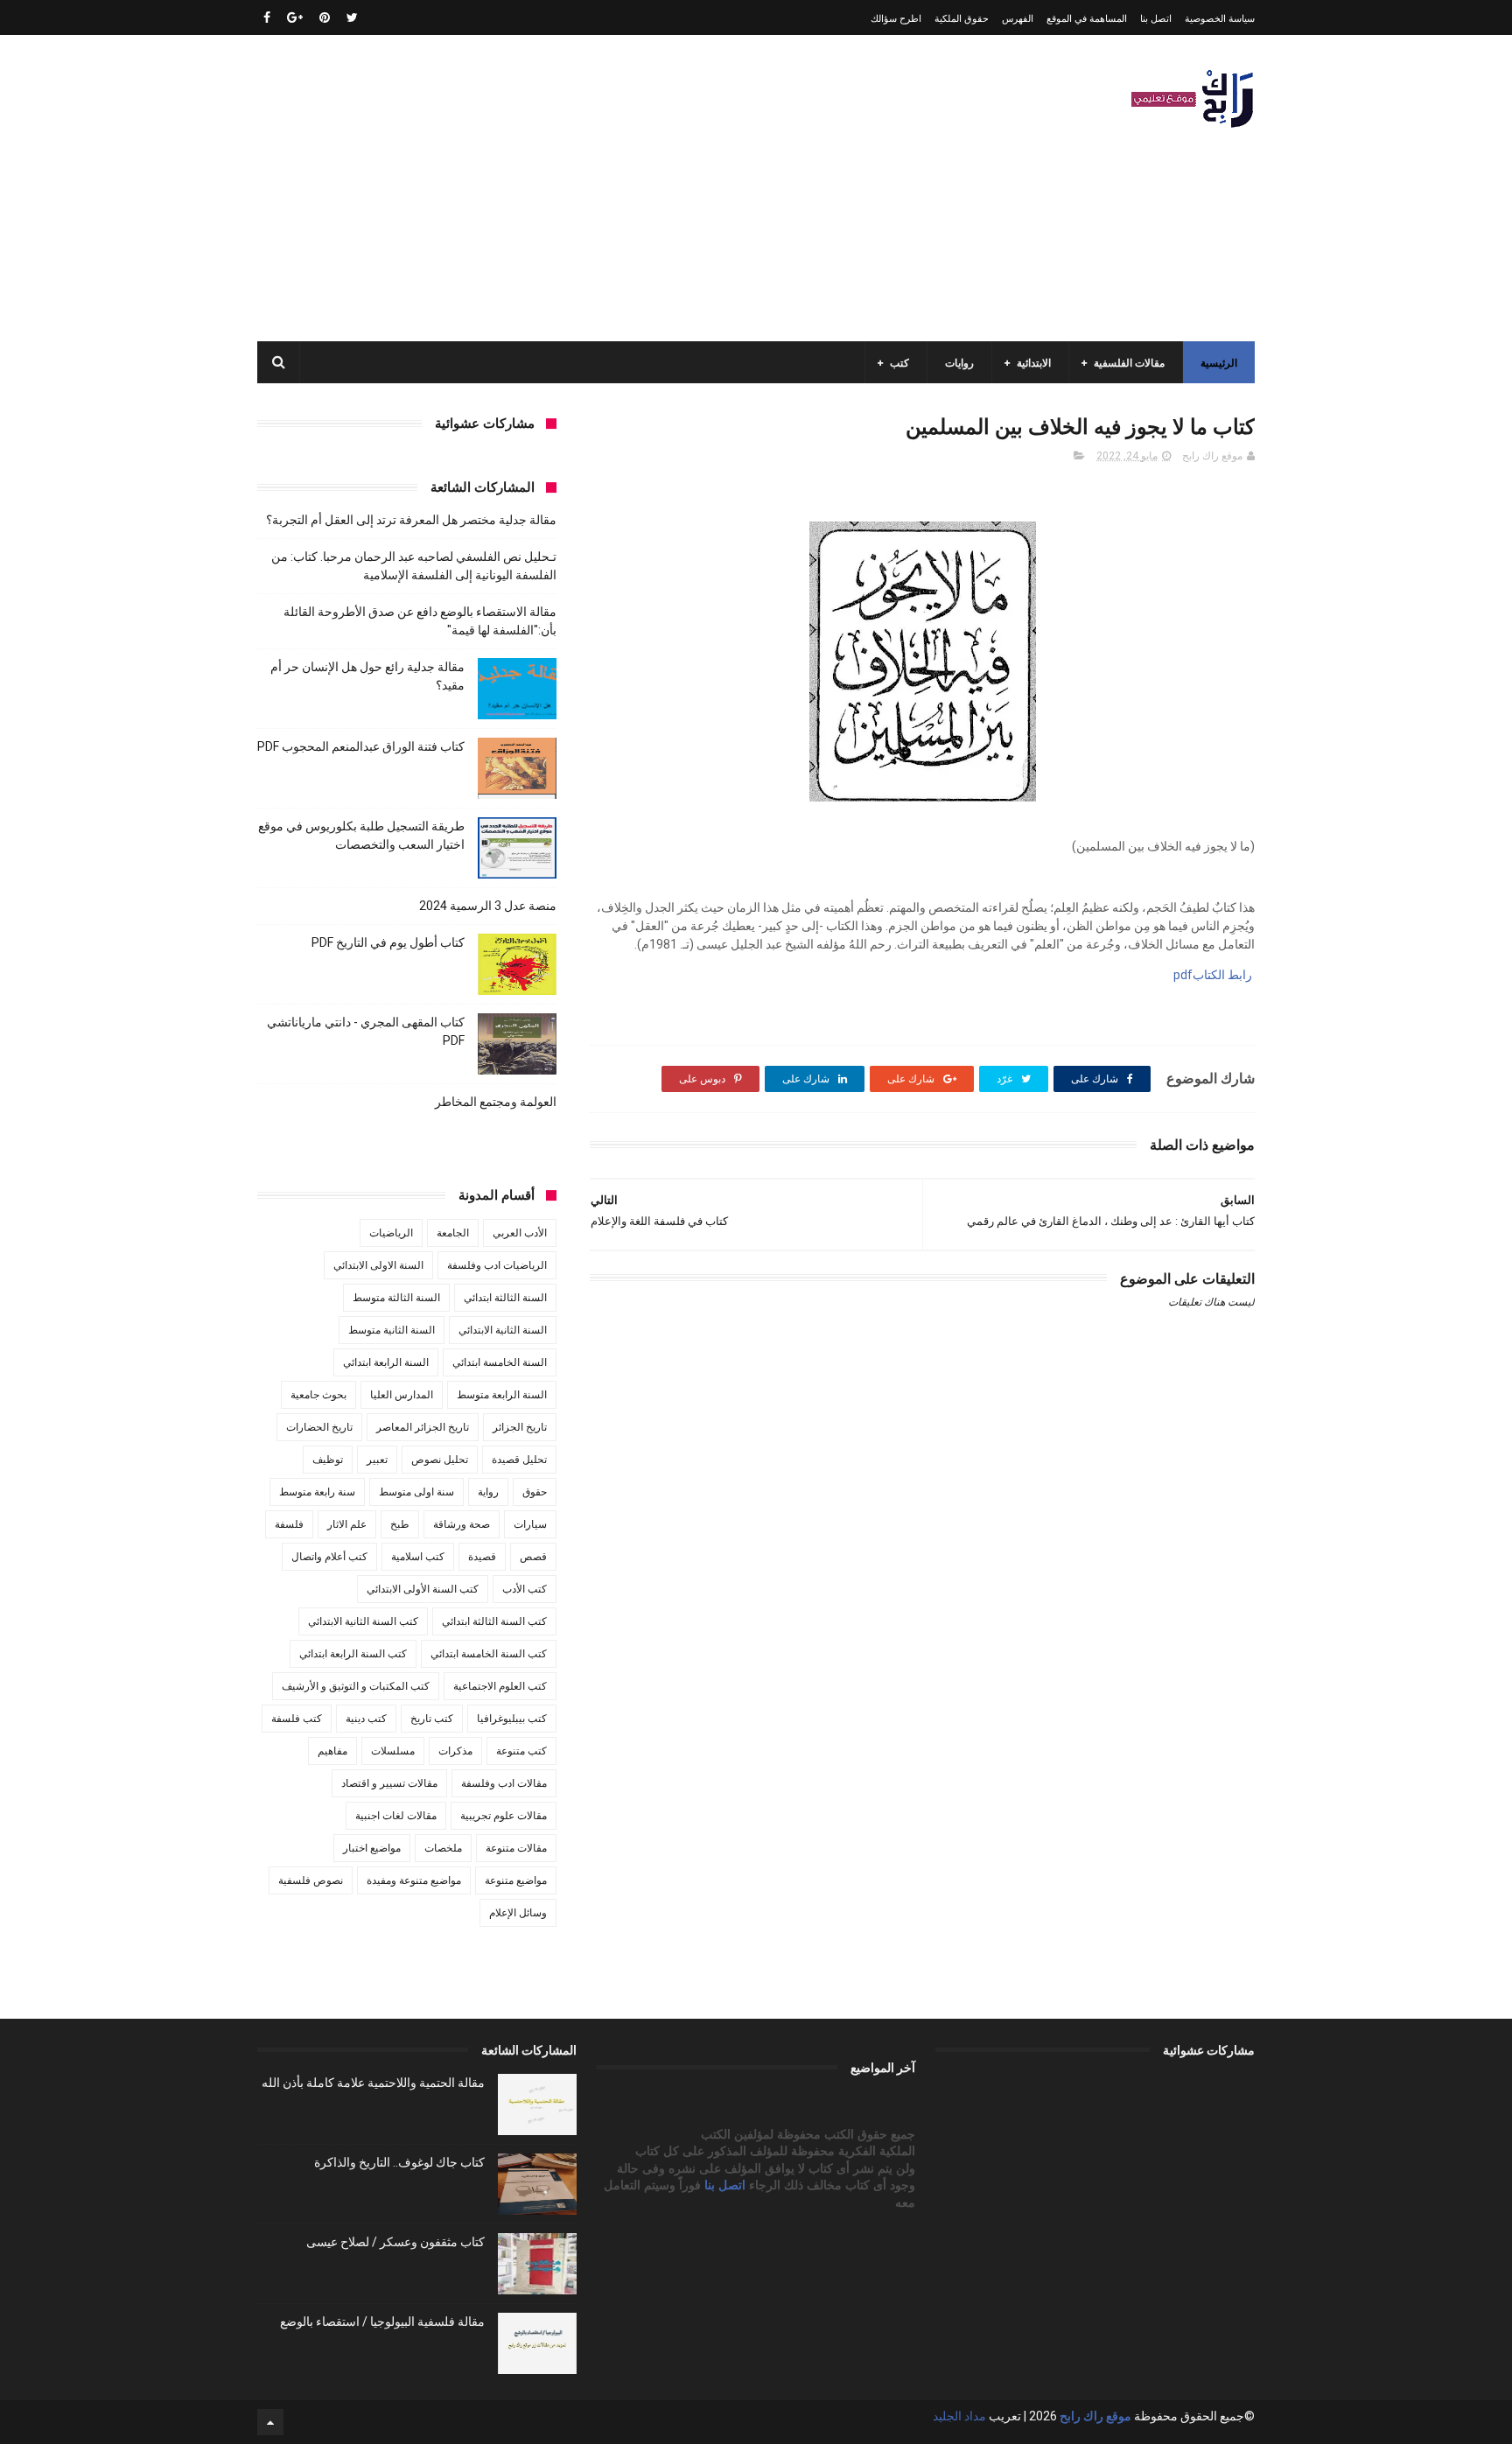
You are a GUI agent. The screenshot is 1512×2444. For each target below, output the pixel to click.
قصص (533, 1557)
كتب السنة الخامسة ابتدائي (489, 1654)
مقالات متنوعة (516, 1848)
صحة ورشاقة (462, 1524)
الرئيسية (1219, 363)
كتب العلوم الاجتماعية (500, 1686)
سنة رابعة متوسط (317, 1492)
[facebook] (267, 18)
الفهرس (1018, 19)
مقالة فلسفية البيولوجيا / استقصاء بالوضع (382, 2321)
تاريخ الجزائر (520, 1427)
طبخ (400, 1524)
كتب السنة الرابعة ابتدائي (353, 1654)
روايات (959, 363)
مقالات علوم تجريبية (504, 1816)
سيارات (530, 1524)
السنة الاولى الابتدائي (378, 1265)
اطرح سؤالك (896, 19)
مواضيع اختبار (372, 1848)
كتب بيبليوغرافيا (512, 1719)
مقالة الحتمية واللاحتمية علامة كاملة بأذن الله (373, 2083)
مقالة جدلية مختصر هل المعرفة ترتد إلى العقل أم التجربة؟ (411, 520)
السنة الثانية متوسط (392, 1330)
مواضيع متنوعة (516, 1880)
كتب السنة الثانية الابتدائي (363, 1621)
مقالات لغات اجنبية (396, 1816)
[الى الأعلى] (270, 2422)
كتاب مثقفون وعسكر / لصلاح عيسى (395, 2242)
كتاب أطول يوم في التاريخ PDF (388, 942)
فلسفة (289, 1524)
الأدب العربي (520, 1233)
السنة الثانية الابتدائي (503, 1330)
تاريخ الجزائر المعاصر (423, 1427)
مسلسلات (393, 1751)
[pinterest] (325, 18)
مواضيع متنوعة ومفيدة (414, 1880)
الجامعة (453, 1233)
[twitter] (352, 18)
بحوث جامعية (318, 1395)
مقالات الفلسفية (1129, 363)
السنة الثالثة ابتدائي (505, 1298)
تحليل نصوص (440, 1460)
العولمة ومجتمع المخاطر (496, 1102)
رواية (488, 1492)
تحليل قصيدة (519, 1460)
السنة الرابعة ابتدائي (386, 1362)
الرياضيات (391, 1233)
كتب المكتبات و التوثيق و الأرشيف (356, 1686)
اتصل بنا (1156, 19)
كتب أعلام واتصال (329, 1557)
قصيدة (482, 1557)
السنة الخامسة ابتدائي (500, 1362)
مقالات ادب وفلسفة (504, 1783)
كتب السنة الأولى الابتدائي (423, 1589)
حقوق (535, 1492)
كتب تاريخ (432, 1719)
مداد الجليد (959, 2416)
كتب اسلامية (418, 1557)
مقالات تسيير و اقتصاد (389, 1783)
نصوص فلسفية (311, 1880)
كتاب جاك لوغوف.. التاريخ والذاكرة (399, 2162)
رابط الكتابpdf (1211, 975)
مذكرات (455, 1751)
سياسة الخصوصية (1220, 19)
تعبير (377, 1460)
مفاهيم (332, 1751)
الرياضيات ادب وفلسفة (497, 1265)
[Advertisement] (576, 188)
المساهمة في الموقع (1087, 19)
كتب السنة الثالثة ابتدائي (494, 1621)
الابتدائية (1034, 363)
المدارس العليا (402, 1395)
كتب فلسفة (297, 1719)
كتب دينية (366, 1719)
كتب (899, 363)
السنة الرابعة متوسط (502, 1395)
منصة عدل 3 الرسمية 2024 (488, 906)
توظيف (328, 1460)
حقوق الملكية (962, 19)
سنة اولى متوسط (416, 1492)
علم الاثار (347, 1524)
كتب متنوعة (521, 1751)
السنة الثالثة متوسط (396, 1298)
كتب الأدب (525, 1589)
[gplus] (295, 18)
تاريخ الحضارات (319, 1427)
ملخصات (443, 1848)
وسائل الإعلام (518, 1913)
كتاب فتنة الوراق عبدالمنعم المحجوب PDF (361, 746)
